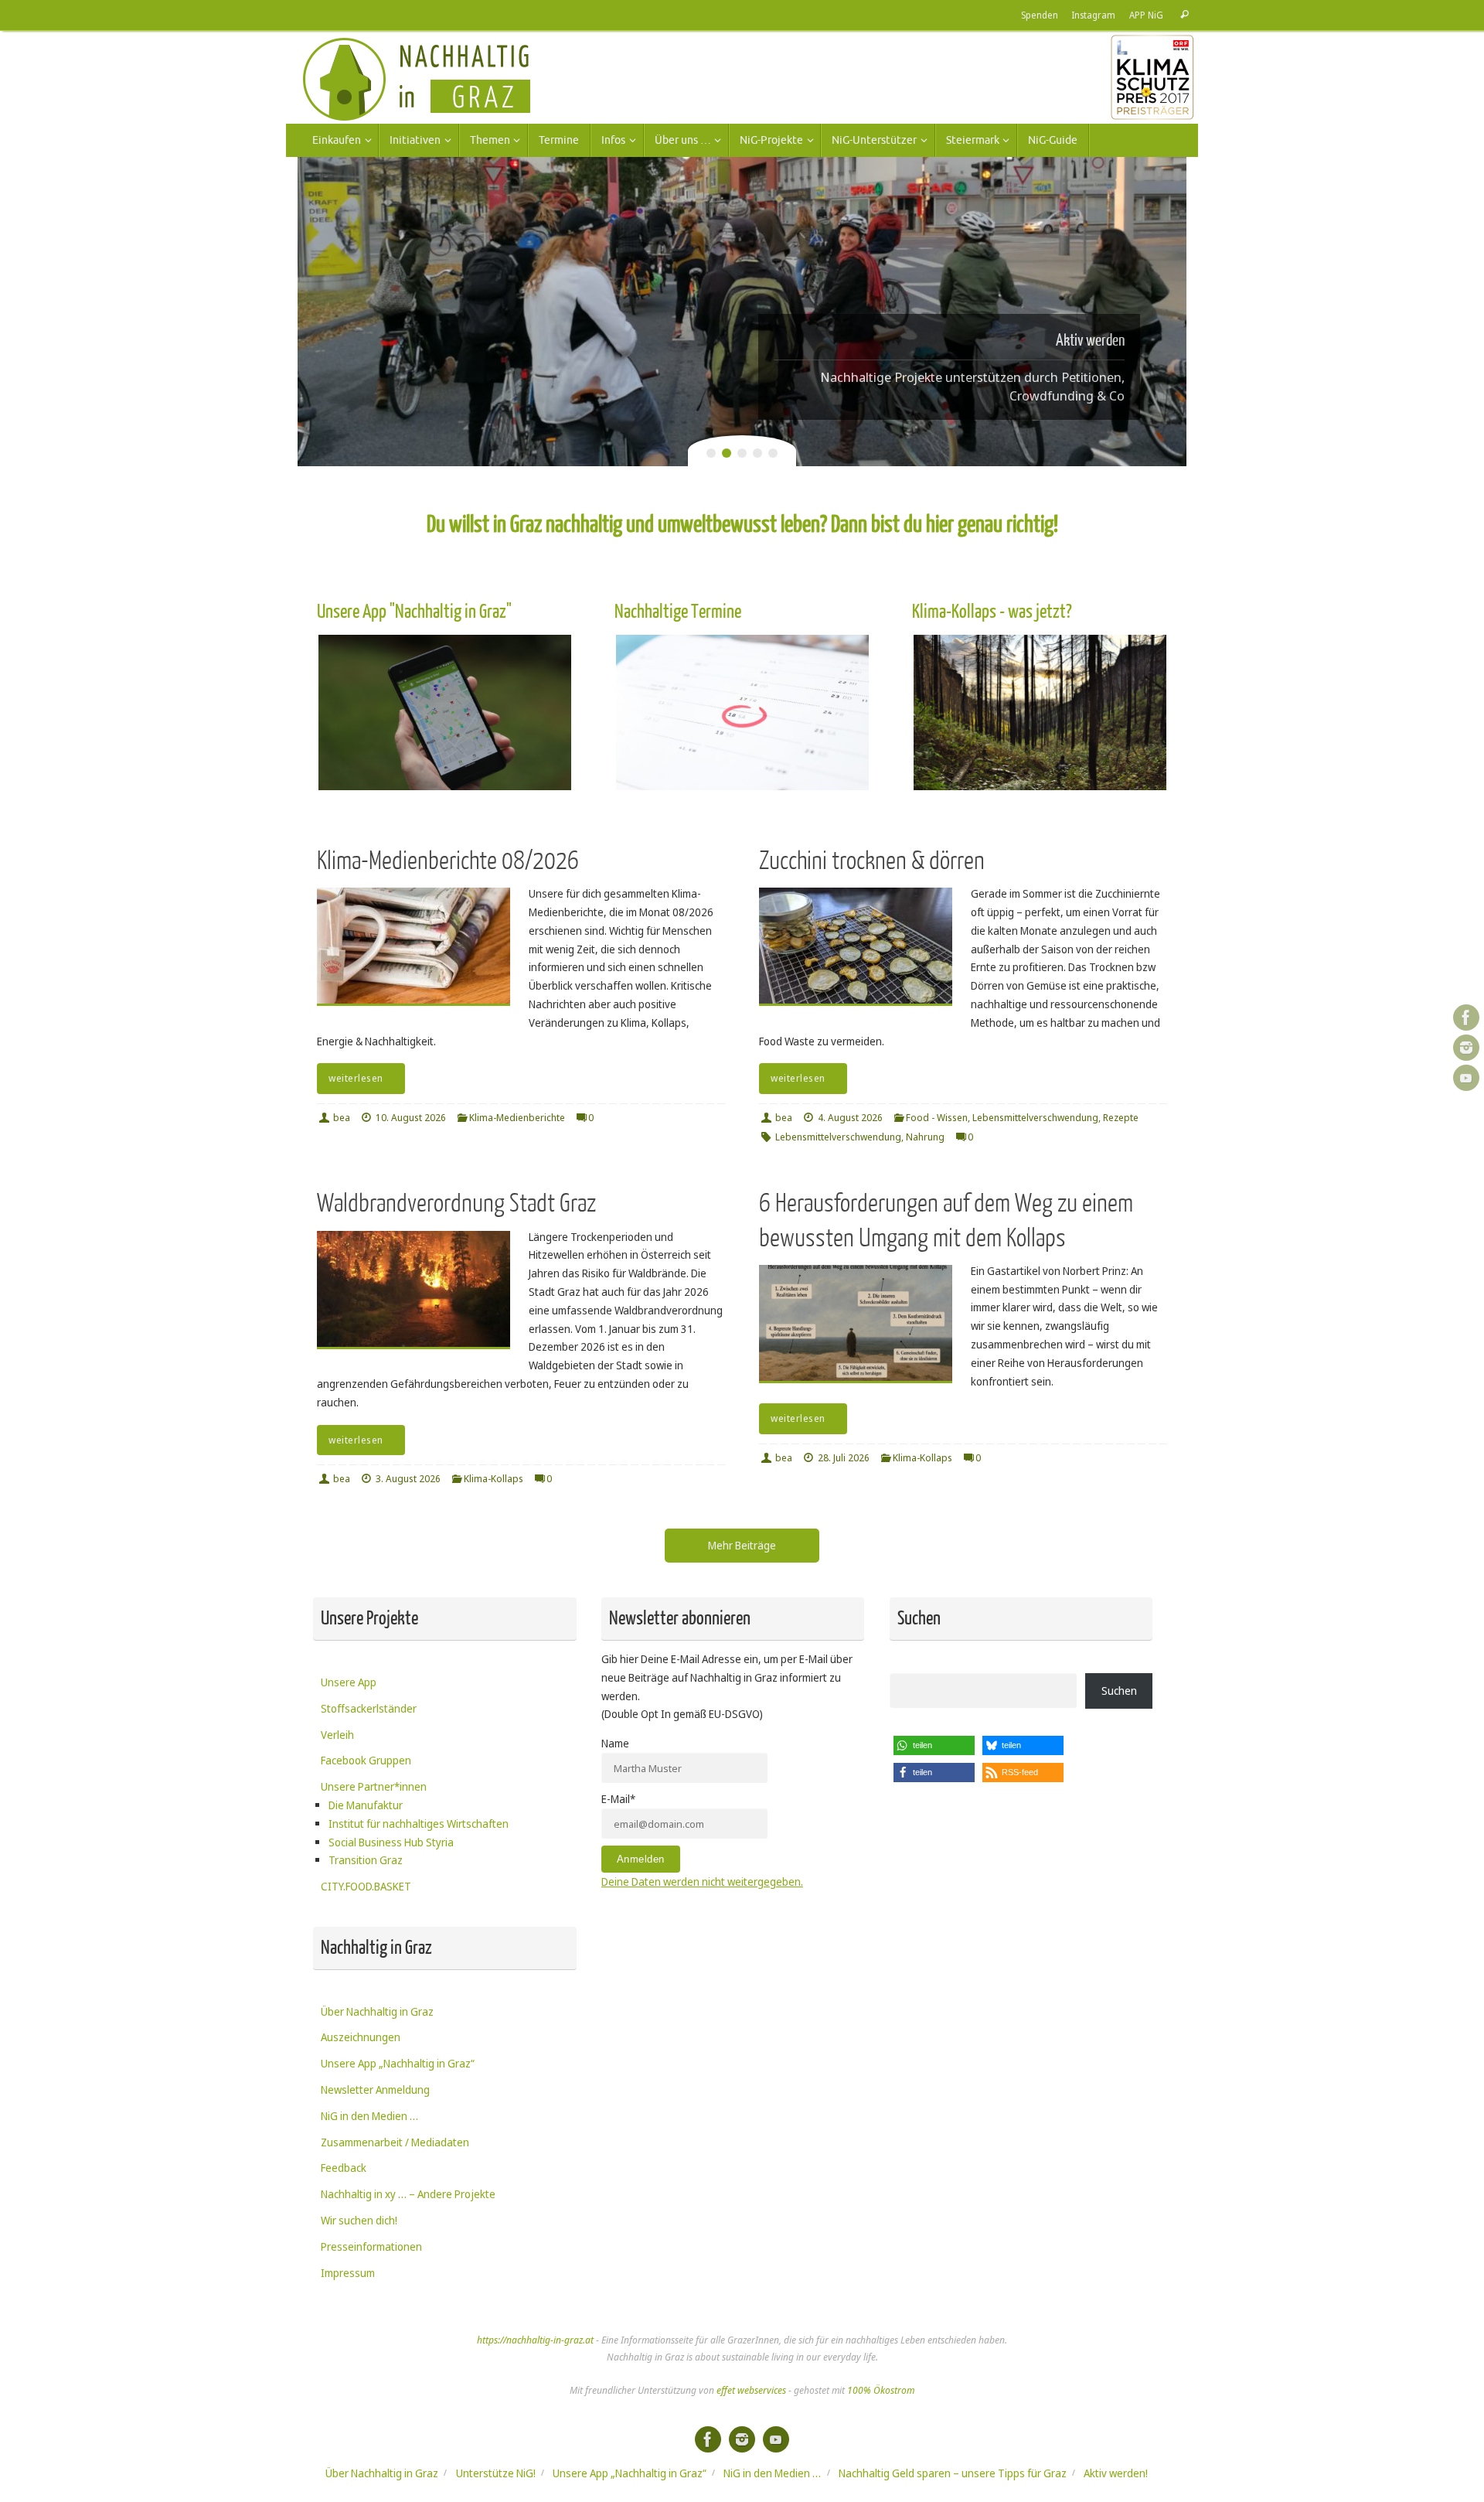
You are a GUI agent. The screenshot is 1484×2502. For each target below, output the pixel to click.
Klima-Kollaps (494, 1479)
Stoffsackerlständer (369, 1708)
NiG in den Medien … (369, 2116)
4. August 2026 (850, 1118)
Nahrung (925, 1137)
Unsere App (349, 1682)
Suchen (1119, 1691)
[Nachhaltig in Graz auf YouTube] (1466, 1078)
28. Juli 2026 (844, 1458)
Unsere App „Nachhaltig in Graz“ (398, 2063)
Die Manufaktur (366, 1805)
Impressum (348, 2273)
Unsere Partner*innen (374, 1786)
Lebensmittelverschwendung (1035, 1118)
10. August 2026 (411, 1118)
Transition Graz (366, 1860)
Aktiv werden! (1116, 2473)
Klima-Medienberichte (517, 1118)
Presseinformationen (371, 2246)
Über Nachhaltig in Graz (377, 2011)
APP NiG (1146, 15)
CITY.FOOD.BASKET (366, 1886)
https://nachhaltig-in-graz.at (535, 2340)
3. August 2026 (408, 1479)
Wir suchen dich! (359, 2220)
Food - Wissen (937, 1118)
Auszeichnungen (361, 2037)
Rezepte (1121, 1118)
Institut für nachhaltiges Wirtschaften (419, 1824)
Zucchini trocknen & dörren (872, 861)
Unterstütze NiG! (496, 2473)
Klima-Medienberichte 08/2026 (448, 861)
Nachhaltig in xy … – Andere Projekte (408, 2194)
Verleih (337, 1735)
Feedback (344, 2168)
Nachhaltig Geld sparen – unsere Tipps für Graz (953, 2473)
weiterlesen (356, 1078)
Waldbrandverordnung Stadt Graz (456, 1203)
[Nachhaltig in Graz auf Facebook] (1466, 1018)
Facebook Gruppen (366, 1760)
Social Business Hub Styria (391, 1842)
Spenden (1040, 15)
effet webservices (751, 2390)
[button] (934, 1745)
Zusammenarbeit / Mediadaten (395, 2142)
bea (342, 1118)
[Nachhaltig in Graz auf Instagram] (1466, 1048)
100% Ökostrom (881, 2390)
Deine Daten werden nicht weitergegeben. (702, 1882)
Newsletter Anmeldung (375, 2090)
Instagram (1094, 15)
